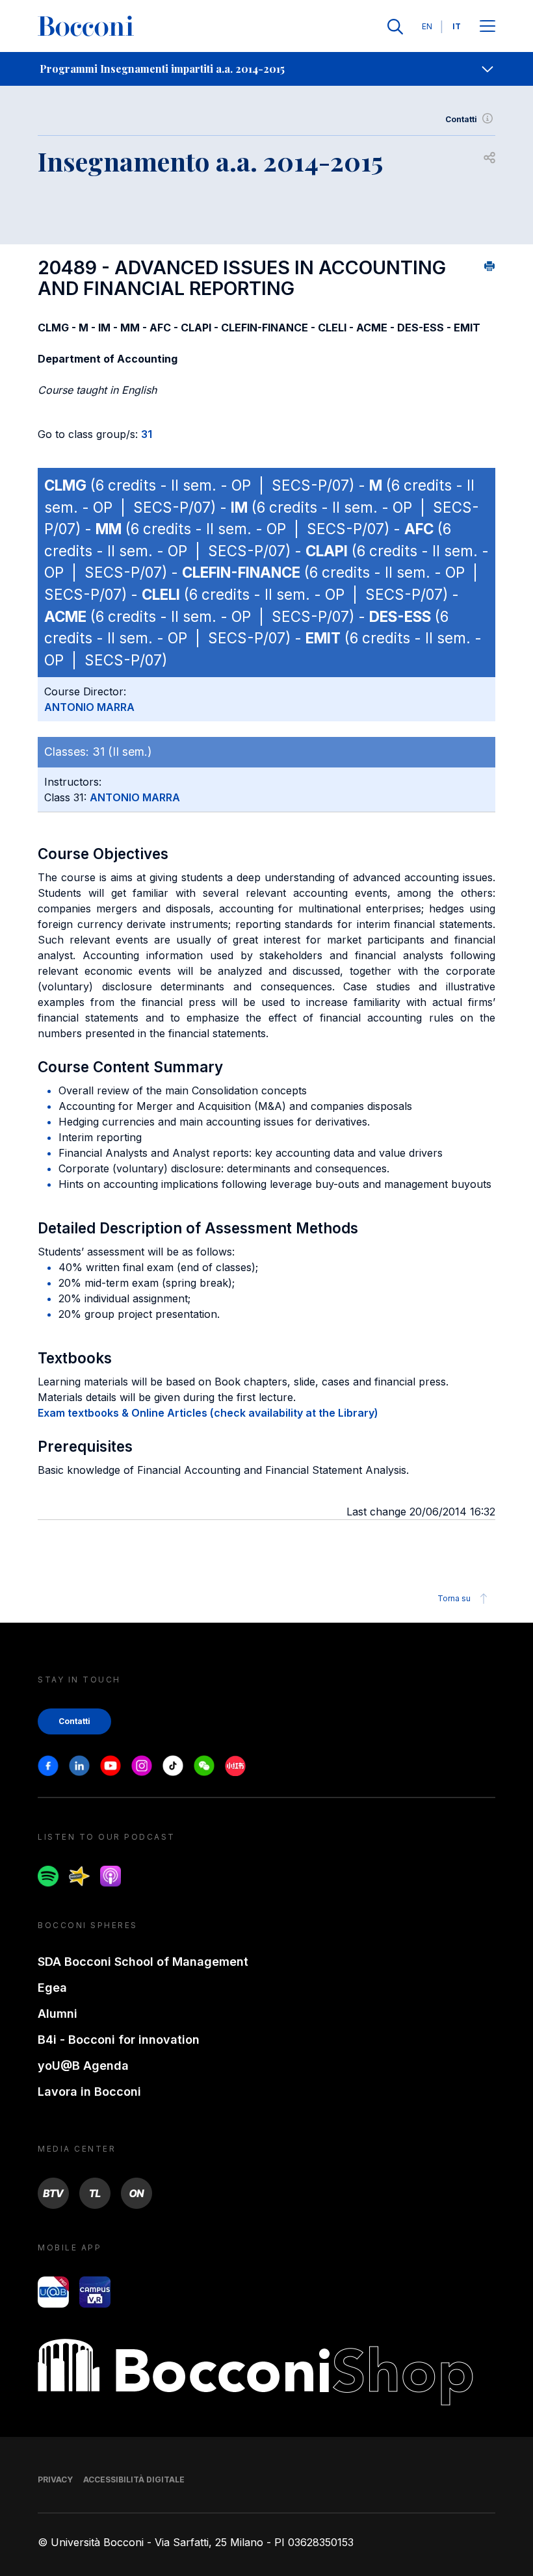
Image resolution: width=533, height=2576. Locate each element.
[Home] (86, 27)
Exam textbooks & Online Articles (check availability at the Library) (208, 1413)
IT (457, 26)
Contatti (461, 119)
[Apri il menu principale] (487, 27)
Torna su (454, 1598)
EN (427, 26)
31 (147, 434)
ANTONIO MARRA (89, 707)
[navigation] (266, 69)
